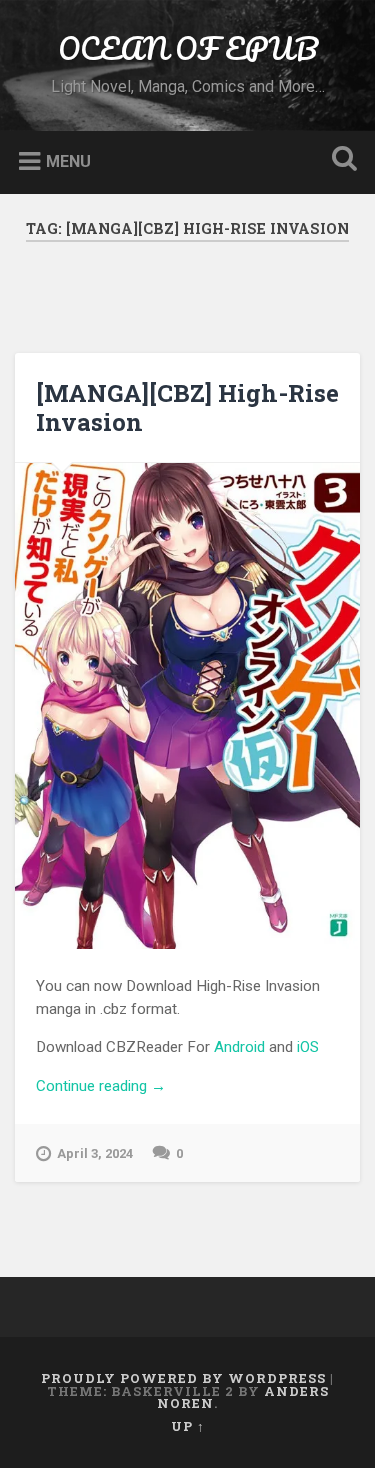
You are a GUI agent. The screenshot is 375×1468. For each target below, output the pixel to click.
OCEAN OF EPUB (188, 48)
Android (239, 1047)
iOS (308, 1047)
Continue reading (180, 1087)
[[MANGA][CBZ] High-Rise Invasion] (187, 706)
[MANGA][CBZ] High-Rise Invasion (187, 407)
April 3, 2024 (95, 1153)
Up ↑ (188, 1426)
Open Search (340, 160)
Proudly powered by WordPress (183, 1378)
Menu (68, 160)
